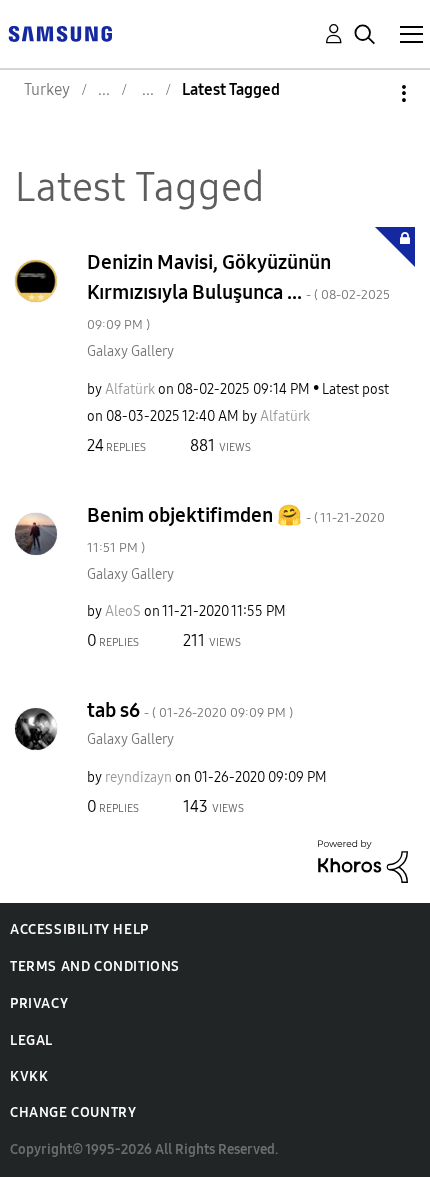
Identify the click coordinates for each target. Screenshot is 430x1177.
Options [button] (370, 93)
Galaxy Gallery (130, 351)
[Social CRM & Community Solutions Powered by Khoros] (363, 859)
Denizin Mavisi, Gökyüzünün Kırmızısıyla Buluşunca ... (238, 291)
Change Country (73, 1112)
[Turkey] (60, 32)
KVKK (29, 1076)
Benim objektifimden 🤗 (236, 529)
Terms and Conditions (95, 966)
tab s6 (190, 710)
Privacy (39, 1003)
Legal (31, 1040)
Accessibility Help (79, 929)
